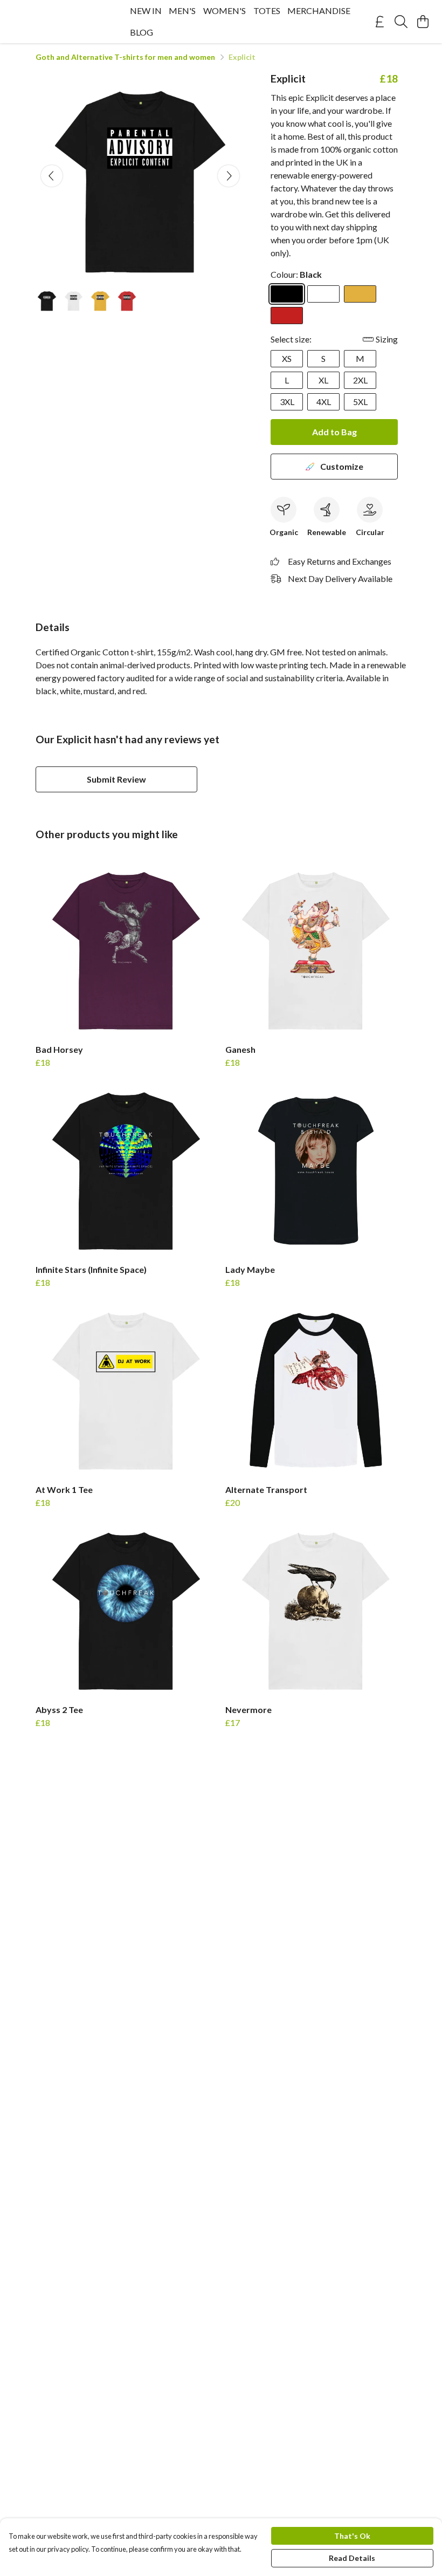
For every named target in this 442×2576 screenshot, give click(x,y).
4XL (324, 402)
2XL (360, 380)
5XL (360, 402)
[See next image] (229, 176)
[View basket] (423, 22)
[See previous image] (52, 176)
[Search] (401, 22)
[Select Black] (287, 294)
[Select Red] (287, 316)
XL (323, 380)
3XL (287, 402)
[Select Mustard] (360, 294)
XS (287, 358)
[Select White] (323, 294)
